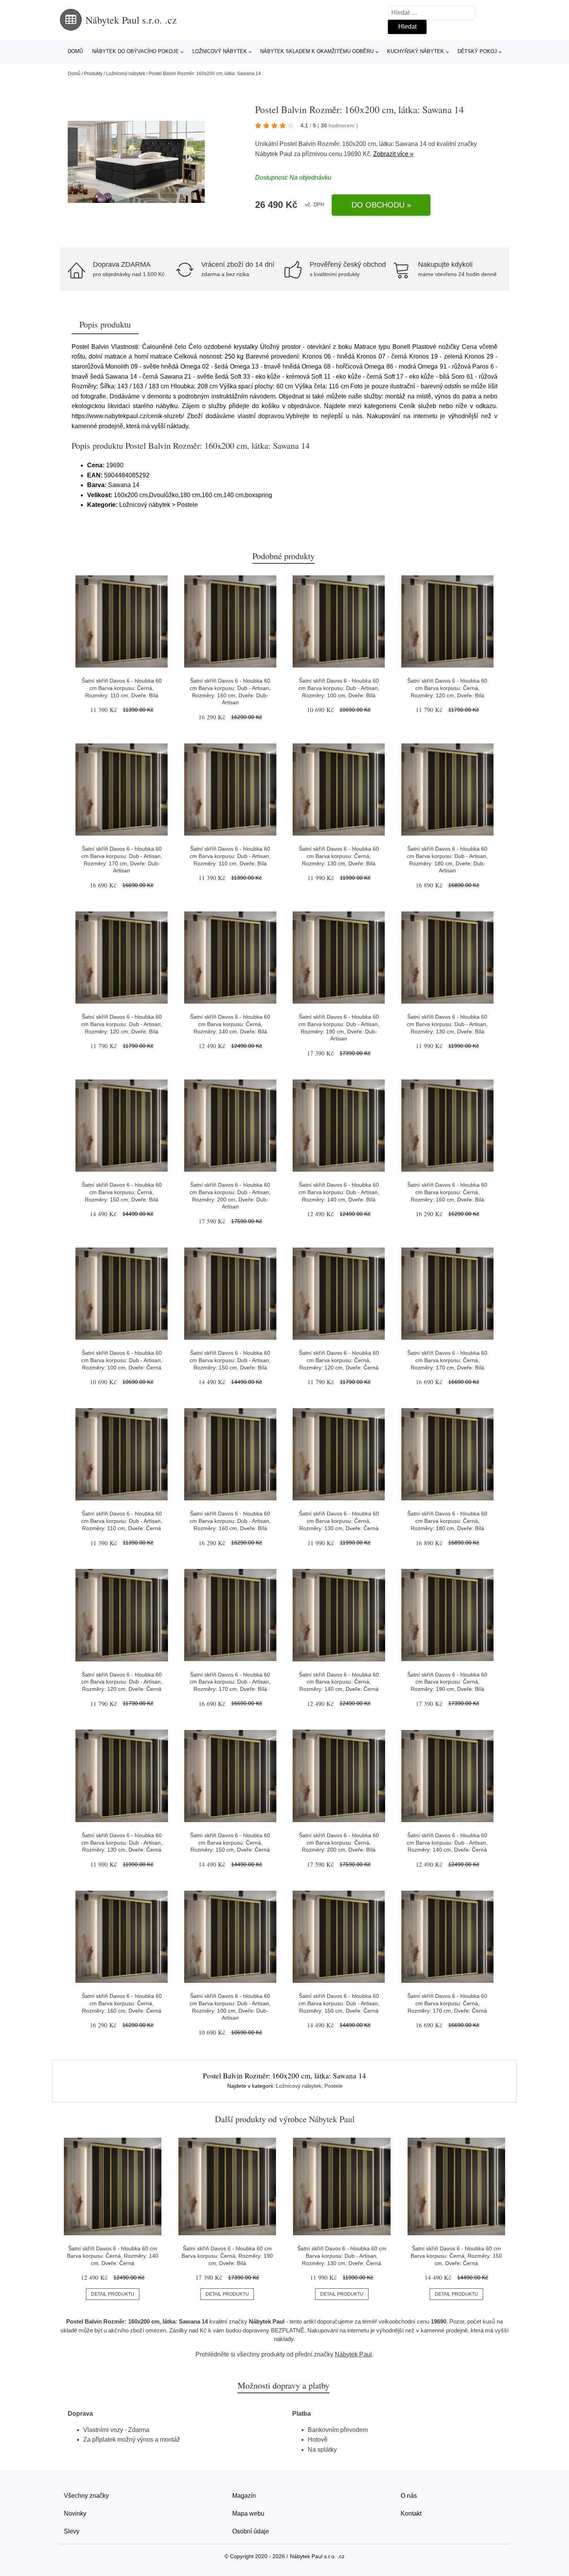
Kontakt (411, 2513)
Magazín (244, 2496)
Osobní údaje (251, 2531)
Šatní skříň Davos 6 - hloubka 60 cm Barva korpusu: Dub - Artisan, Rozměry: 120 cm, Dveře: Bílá (122, 1024)
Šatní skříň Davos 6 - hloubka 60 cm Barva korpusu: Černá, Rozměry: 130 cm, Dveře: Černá (339, 1521)
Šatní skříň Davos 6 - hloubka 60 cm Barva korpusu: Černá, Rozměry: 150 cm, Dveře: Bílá (122, 1192)
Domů (75, 51)
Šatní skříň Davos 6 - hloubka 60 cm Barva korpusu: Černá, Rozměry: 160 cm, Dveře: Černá (122, 2003)
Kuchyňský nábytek (416, 51)
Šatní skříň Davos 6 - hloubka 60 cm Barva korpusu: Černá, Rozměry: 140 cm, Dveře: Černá (339, 1682)
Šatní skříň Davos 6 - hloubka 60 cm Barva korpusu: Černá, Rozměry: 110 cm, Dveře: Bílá (122, 688)
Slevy (72, 2531)
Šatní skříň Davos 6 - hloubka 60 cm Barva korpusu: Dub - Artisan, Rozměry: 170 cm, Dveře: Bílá (230, 1682)
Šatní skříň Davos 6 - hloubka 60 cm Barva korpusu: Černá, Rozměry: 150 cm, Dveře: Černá (230, 1842)
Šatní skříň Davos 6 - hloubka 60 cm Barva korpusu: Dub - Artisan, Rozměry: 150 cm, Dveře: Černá (339, 2003)
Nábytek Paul (274, 154)
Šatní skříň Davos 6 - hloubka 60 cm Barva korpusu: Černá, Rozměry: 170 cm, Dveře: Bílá (447, 1360)
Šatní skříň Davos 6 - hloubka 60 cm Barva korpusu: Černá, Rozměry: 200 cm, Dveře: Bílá (339, 1842)
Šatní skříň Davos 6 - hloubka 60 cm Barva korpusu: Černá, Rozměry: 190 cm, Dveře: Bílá (447, 1682)
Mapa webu (248, 2513)
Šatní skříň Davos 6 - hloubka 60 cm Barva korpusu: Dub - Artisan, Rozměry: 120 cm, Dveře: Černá (122, 1682)
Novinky (75, 2513)
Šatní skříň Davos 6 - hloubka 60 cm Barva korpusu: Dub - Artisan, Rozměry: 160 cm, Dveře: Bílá (230, 1521)
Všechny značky (86, 2496)
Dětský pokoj (477, 51)
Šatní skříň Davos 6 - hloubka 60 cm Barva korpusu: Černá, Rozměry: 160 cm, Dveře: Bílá (447, 1192)
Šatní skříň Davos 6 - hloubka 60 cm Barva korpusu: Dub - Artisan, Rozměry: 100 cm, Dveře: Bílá (339, 688)
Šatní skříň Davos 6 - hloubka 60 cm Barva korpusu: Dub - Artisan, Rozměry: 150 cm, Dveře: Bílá (230, 1360)
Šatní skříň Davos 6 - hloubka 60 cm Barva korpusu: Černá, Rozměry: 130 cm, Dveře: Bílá (339, 856)
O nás (409, 2496)
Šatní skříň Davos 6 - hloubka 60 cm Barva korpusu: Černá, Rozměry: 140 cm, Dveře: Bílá (230, 1024)
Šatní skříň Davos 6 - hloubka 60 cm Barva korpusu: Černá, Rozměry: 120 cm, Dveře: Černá (339, 1360)
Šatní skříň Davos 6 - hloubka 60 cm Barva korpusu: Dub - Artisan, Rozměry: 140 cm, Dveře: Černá (447, 1842)
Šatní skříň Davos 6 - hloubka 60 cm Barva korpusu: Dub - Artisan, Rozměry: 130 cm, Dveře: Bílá (447, 1024)
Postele (333, 2086)
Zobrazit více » (393, 154)
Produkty (93, 74)
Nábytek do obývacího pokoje (135, 51)
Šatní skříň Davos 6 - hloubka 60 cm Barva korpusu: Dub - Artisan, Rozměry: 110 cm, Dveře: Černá (122, 1521)
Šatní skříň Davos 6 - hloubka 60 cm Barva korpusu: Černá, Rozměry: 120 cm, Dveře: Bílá (447, 688)
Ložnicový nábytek (220, 51)
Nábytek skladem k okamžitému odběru (317, 51)
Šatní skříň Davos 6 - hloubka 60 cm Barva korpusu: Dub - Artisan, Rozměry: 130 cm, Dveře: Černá (122, 1842)
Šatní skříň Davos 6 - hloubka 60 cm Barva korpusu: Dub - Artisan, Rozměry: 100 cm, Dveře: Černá (122, 1360)
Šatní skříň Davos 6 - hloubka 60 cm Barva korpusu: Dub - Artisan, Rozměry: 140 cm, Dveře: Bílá (339, 1192)
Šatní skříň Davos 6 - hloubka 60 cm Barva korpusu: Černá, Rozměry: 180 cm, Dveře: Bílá (447, 1521)
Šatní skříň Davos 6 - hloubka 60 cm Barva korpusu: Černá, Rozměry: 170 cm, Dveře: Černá (447, 2003)
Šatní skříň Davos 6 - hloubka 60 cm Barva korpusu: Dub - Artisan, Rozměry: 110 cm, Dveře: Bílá (230, 856)
